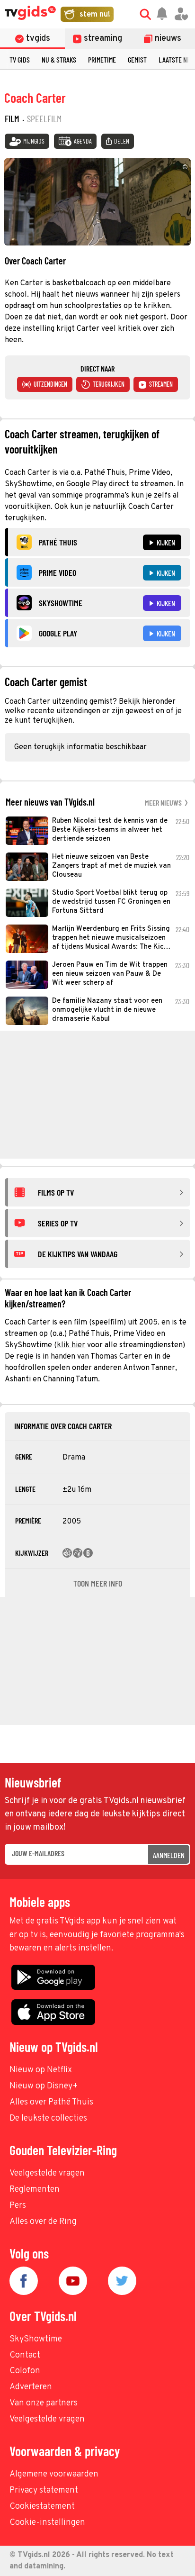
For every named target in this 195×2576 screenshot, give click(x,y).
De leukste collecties (48, 2118)
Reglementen (35, 2190)
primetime (102, 59)
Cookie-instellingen (47, 2523)
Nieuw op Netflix (41, 2070)
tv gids (20, 59)
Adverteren (31, 2387)
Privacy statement (44, 2490)
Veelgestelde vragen (47, 2173)
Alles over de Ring (43, 2222)
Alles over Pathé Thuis (51, 2102)
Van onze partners (44, 2403)
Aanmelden (169, 1855)
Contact (25, 2355)
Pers (18, 2206)
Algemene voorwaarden (54, 2474)
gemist (137, 59)
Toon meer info (98, 1583)
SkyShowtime (36, 2339)
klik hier (71, 1345)
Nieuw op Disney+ (44, 2086)
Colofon (25, 2371)
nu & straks (59, 59)
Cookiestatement (42, 2507)
